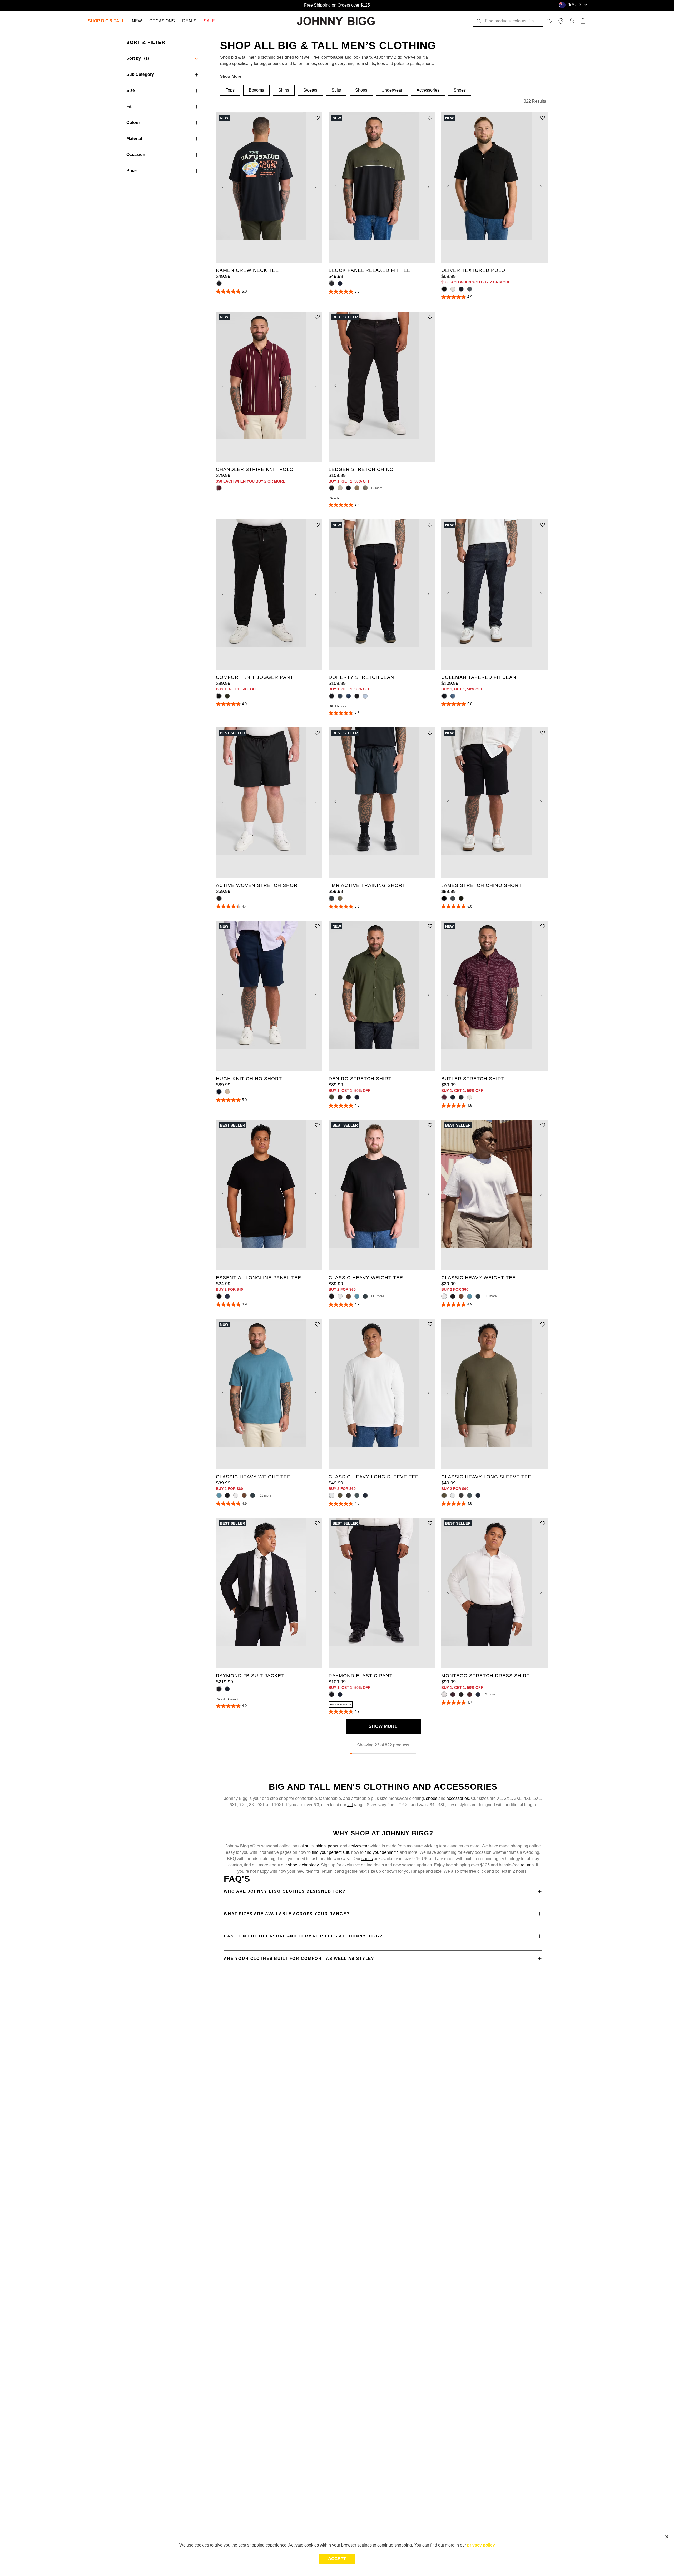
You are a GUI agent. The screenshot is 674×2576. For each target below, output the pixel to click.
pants (333, 1846)
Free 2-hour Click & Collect (337, 5)
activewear (358, 1846)
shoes (432, 1798)
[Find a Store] (561, 21)
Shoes (460, 90)
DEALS (189, 21)
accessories (458, 1798)
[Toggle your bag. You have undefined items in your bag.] (583, 21)
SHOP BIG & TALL (106, 21)
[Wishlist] (550, 21)
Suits (336, 90)
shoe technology (303, 1865)
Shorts (361, 90)
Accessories (428, 90)
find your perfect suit (330, 1852)
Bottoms (256, 90)
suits (309, 1846)
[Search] (479, 21)
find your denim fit (381, 1852)
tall (350, 1805)
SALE (209, 21)
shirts (321, 1846)
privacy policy (481, 2545)
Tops (230, 90)
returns (527, 1865)
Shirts (284, 90)
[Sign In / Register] (572, 21)
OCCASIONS (162, 21)
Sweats (310, 90)
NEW (137, 21)
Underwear (392, 90)
